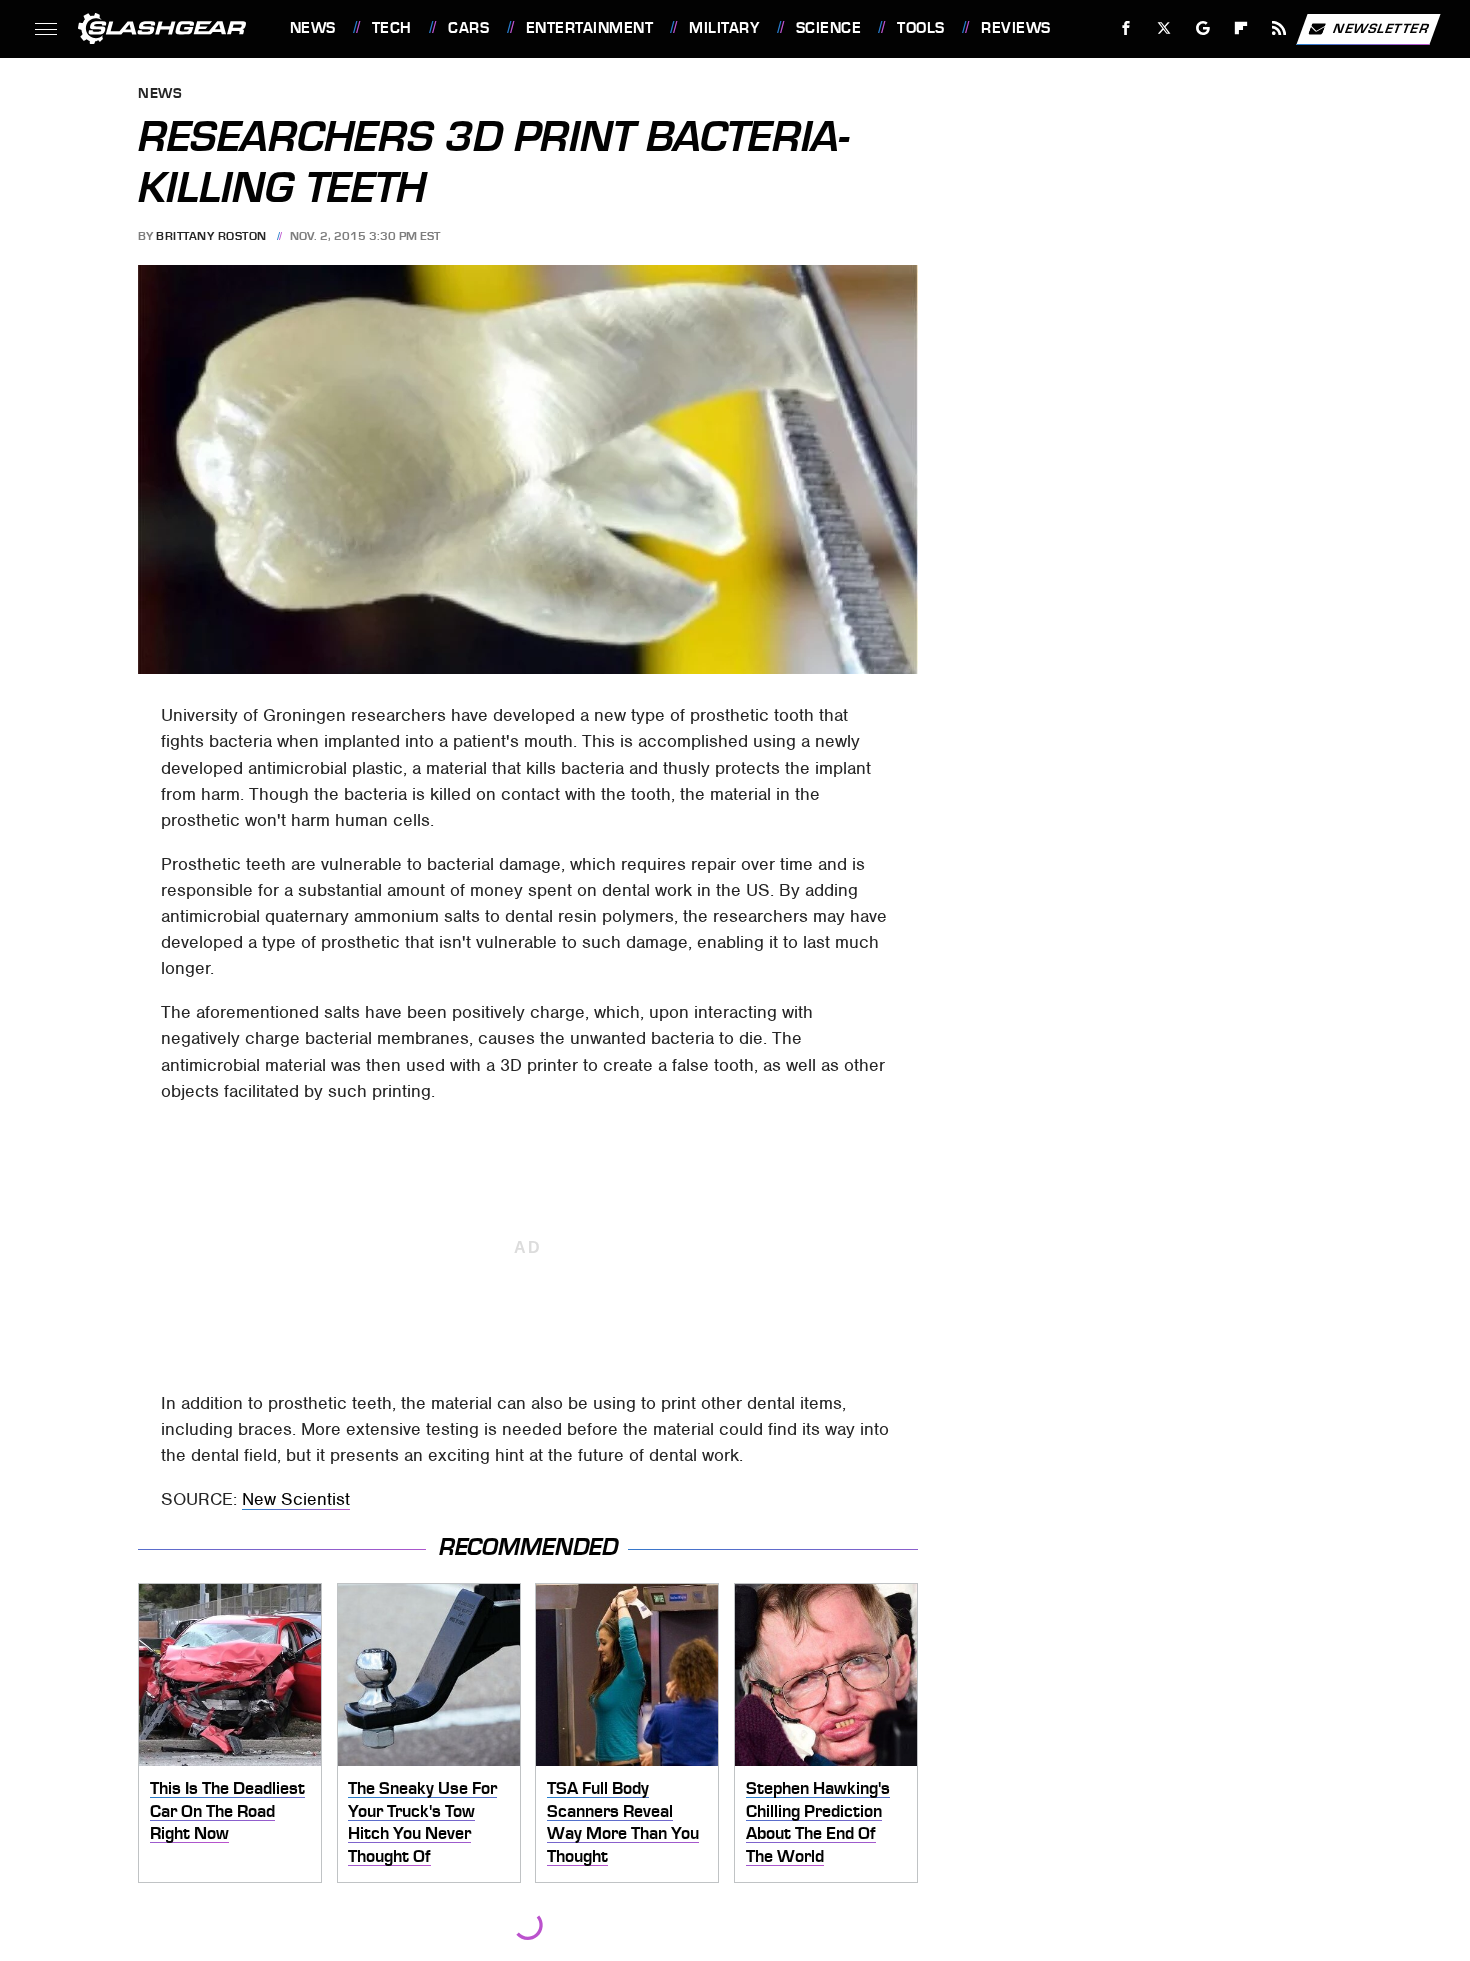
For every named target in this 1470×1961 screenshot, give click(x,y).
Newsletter (1381, 27)
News (312, 28)
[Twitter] (1163, 28)
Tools (920, 28)
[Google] (1202, 28)
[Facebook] (1126, 28)
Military (724, 28)
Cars (468, 28)
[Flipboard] (1241, 28)
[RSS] (1278, 28)
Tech (392, 28)
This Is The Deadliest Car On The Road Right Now (227, 1810)
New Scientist (296, 1499)
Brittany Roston (211, 236)
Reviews (1015, 28)
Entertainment (589, 28)
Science (828, 28)
